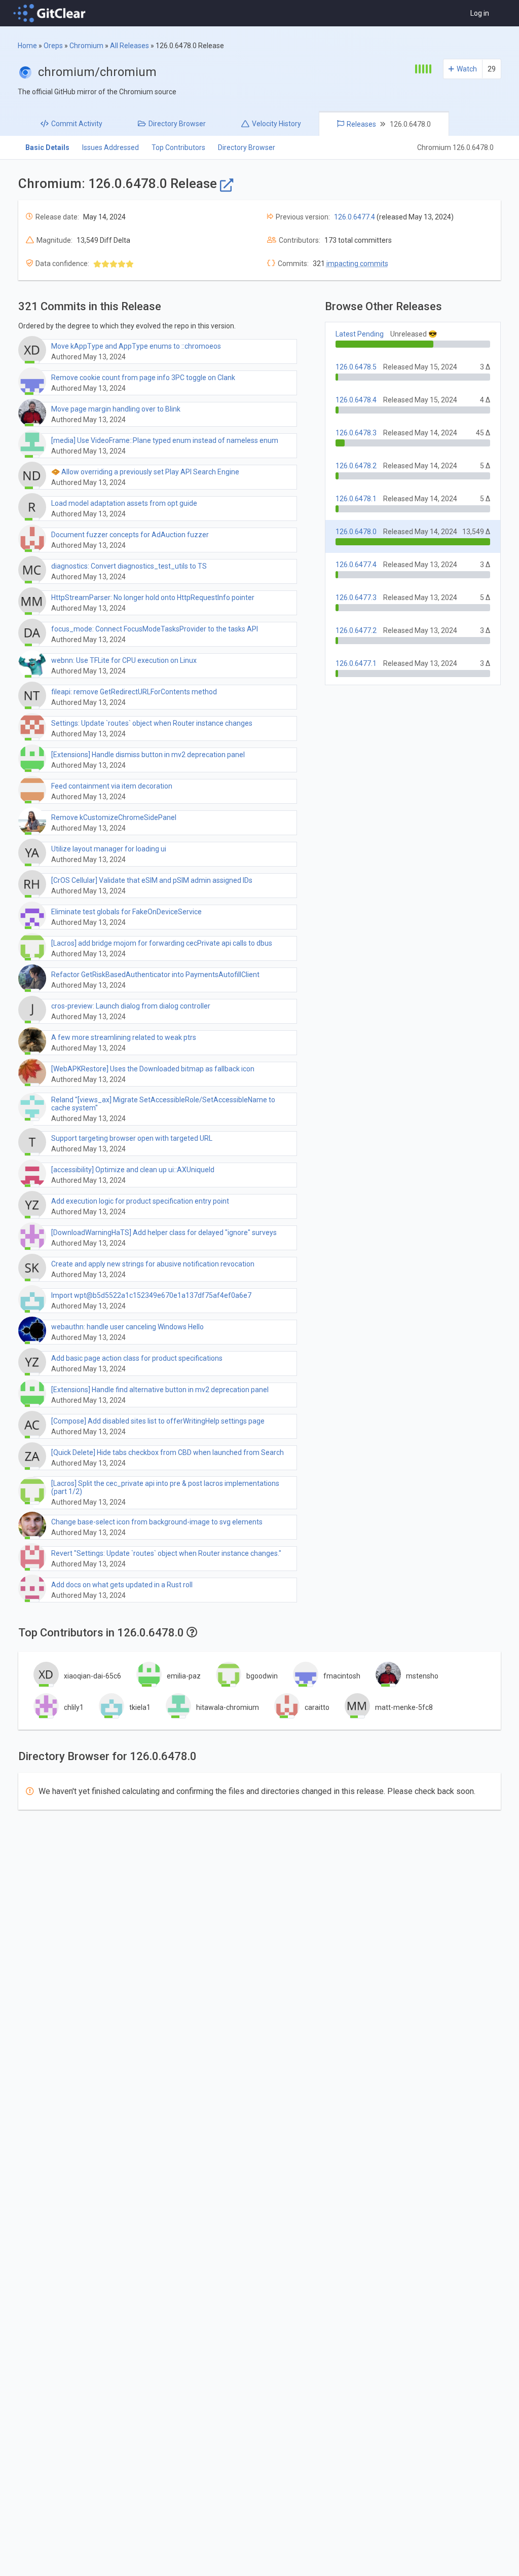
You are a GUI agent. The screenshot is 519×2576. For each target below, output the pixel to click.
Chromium (86, 46)
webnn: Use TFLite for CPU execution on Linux (124, 660)
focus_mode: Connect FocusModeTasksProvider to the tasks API (155, 629)
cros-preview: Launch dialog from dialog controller (131, 1006)
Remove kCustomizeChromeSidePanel (114, 817)
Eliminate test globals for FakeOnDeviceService (126, 912)
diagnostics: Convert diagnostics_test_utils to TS (129, 566)
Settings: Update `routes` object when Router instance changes (152, 723)
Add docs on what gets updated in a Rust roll (122, 1585)
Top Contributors (178, 147)
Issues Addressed (110, 147)
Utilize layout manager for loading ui (109, 849)
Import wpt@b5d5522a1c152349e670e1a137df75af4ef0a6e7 (151, 1295)
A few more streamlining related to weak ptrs (124, 1037)
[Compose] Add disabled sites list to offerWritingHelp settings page (158, 1421)
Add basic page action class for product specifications (137, 1358)
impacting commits (357, 264)
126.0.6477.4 (355, 217)
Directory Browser (247, 147)
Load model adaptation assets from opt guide (124, 503)
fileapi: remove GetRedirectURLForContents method (134, 692)
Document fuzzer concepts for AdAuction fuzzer (130, 535)
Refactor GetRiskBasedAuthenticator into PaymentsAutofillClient (155, 975)
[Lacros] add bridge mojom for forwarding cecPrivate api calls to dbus (162, 943)
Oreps (53, 46)
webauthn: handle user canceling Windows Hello (127, 1327)
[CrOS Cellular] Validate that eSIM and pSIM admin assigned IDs (152, 880)
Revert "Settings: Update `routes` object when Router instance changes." (166, 1553)
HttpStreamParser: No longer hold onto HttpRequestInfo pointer (153, 598)
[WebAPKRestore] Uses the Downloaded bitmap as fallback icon (153, 1069)
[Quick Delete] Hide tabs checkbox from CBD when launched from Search (168, 1452)
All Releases (129, 46)
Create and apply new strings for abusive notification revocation (153, 1264)
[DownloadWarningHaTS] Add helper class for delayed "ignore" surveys (164, 1233)
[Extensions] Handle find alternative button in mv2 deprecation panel (160, 1390)
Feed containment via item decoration (112, 786)
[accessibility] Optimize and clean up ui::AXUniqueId (133, 1170)
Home (27, 46)
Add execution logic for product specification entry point (140, 1201)
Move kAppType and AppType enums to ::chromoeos (136, 346)
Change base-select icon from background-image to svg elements (157, 1522)
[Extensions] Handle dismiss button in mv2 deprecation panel (148, 755)
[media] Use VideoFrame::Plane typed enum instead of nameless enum (165, 440)
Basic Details (47, 147)
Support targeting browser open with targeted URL (132, 1138)
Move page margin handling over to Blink (116, 409)
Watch (467, 69)
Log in (480, 13)
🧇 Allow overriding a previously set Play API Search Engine (145, 472)
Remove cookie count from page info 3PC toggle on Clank (143, 378)
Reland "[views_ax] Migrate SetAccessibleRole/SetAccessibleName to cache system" (163, 1104)
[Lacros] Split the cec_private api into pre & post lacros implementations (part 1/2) (165, 1487)
